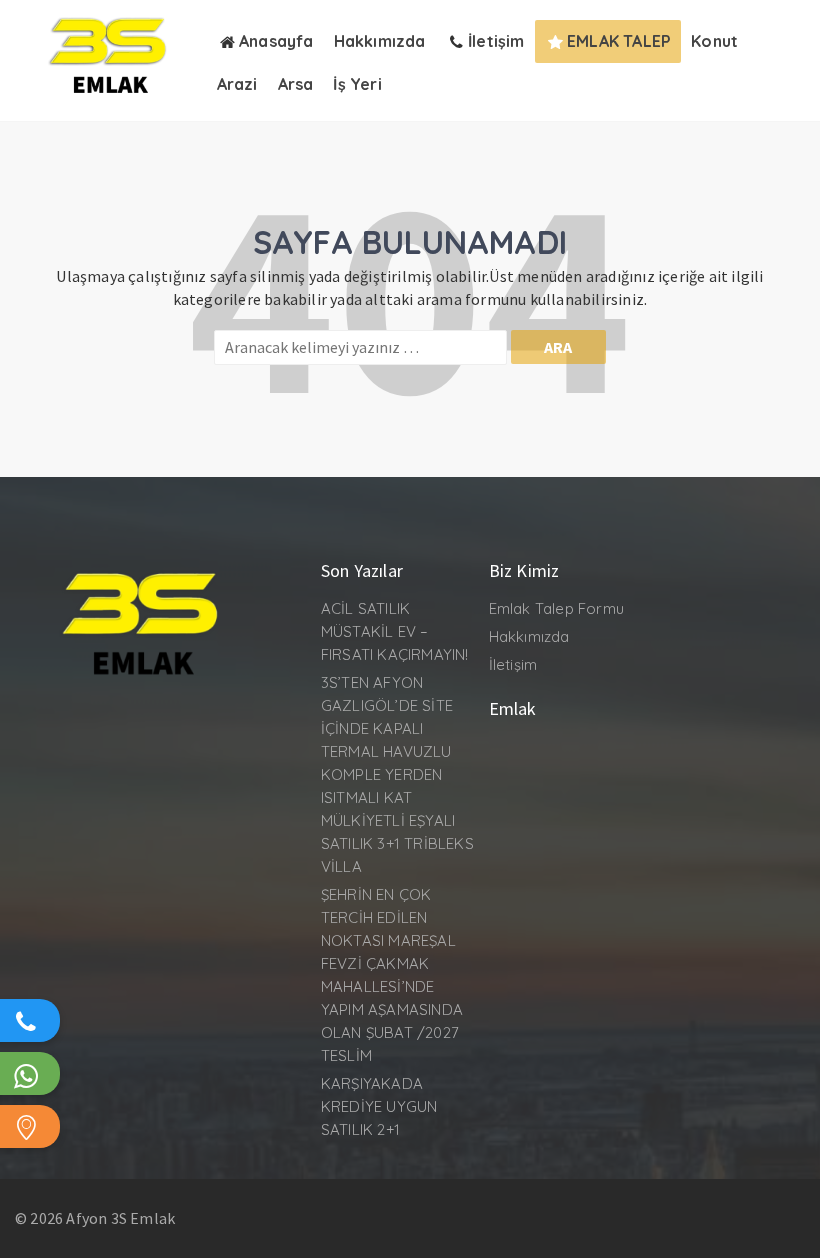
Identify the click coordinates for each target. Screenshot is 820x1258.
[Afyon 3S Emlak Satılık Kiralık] (111, 100)
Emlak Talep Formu (556, 608)
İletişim (513, 664)
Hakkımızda (529, 636)
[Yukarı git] (785, 1223)
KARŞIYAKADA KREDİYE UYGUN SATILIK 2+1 (379, 1106)
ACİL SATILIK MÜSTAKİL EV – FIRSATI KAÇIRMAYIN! (395, 631)
